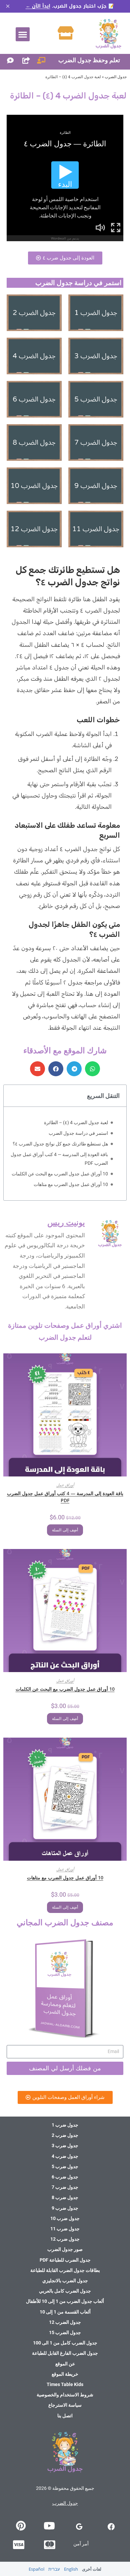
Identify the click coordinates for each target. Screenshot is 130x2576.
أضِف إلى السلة (65, 1530)
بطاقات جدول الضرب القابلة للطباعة (65, 2270)
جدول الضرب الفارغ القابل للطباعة (65, 2353)
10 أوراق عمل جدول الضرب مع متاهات (71, 1184)
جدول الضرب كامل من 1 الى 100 (65, 2343)
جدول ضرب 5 (65, 2166)
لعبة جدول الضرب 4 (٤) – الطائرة (76, 1122)
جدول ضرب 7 (65, 2187)
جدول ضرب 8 (65, 2197)
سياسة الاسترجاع (65, 2405)
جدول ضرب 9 (65, 2208)
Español (36, 2569)
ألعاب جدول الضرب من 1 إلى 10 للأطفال (65, 2301)
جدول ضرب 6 (65, 2177)
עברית (54, 2569)
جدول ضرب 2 (65, 2135)
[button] (23, 34)
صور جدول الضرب (65, 2249)
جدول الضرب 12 (65, 2322)
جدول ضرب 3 (65, 2146)
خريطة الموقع (65, 2374)
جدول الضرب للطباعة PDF (65, 2260)
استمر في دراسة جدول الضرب (78, 1133)
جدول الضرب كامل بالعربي (65, 2291)
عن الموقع (65, 2364)
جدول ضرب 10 (65, 2218)
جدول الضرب (116, 77)
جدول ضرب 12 (65, 2239)
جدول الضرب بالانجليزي (65, 2281)
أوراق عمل (65, 1485)
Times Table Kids (65, 2384)
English (71, 2569)
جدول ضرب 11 (65, 2229)
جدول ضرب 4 (65, 2156)
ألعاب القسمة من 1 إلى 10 (65, 2312)
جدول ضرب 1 (65, 2125)
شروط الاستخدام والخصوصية (65, 2395)
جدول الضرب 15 (65, 2332)
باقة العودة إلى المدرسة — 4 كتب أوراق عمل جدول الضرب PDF (59, 1159)
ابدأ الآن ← (38, 6)
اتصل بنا (65, 2416)
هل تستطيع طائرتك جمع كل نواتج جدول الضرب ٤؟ (60, 1144)
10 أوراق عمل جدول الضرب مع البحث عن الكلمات (60, 1174)
